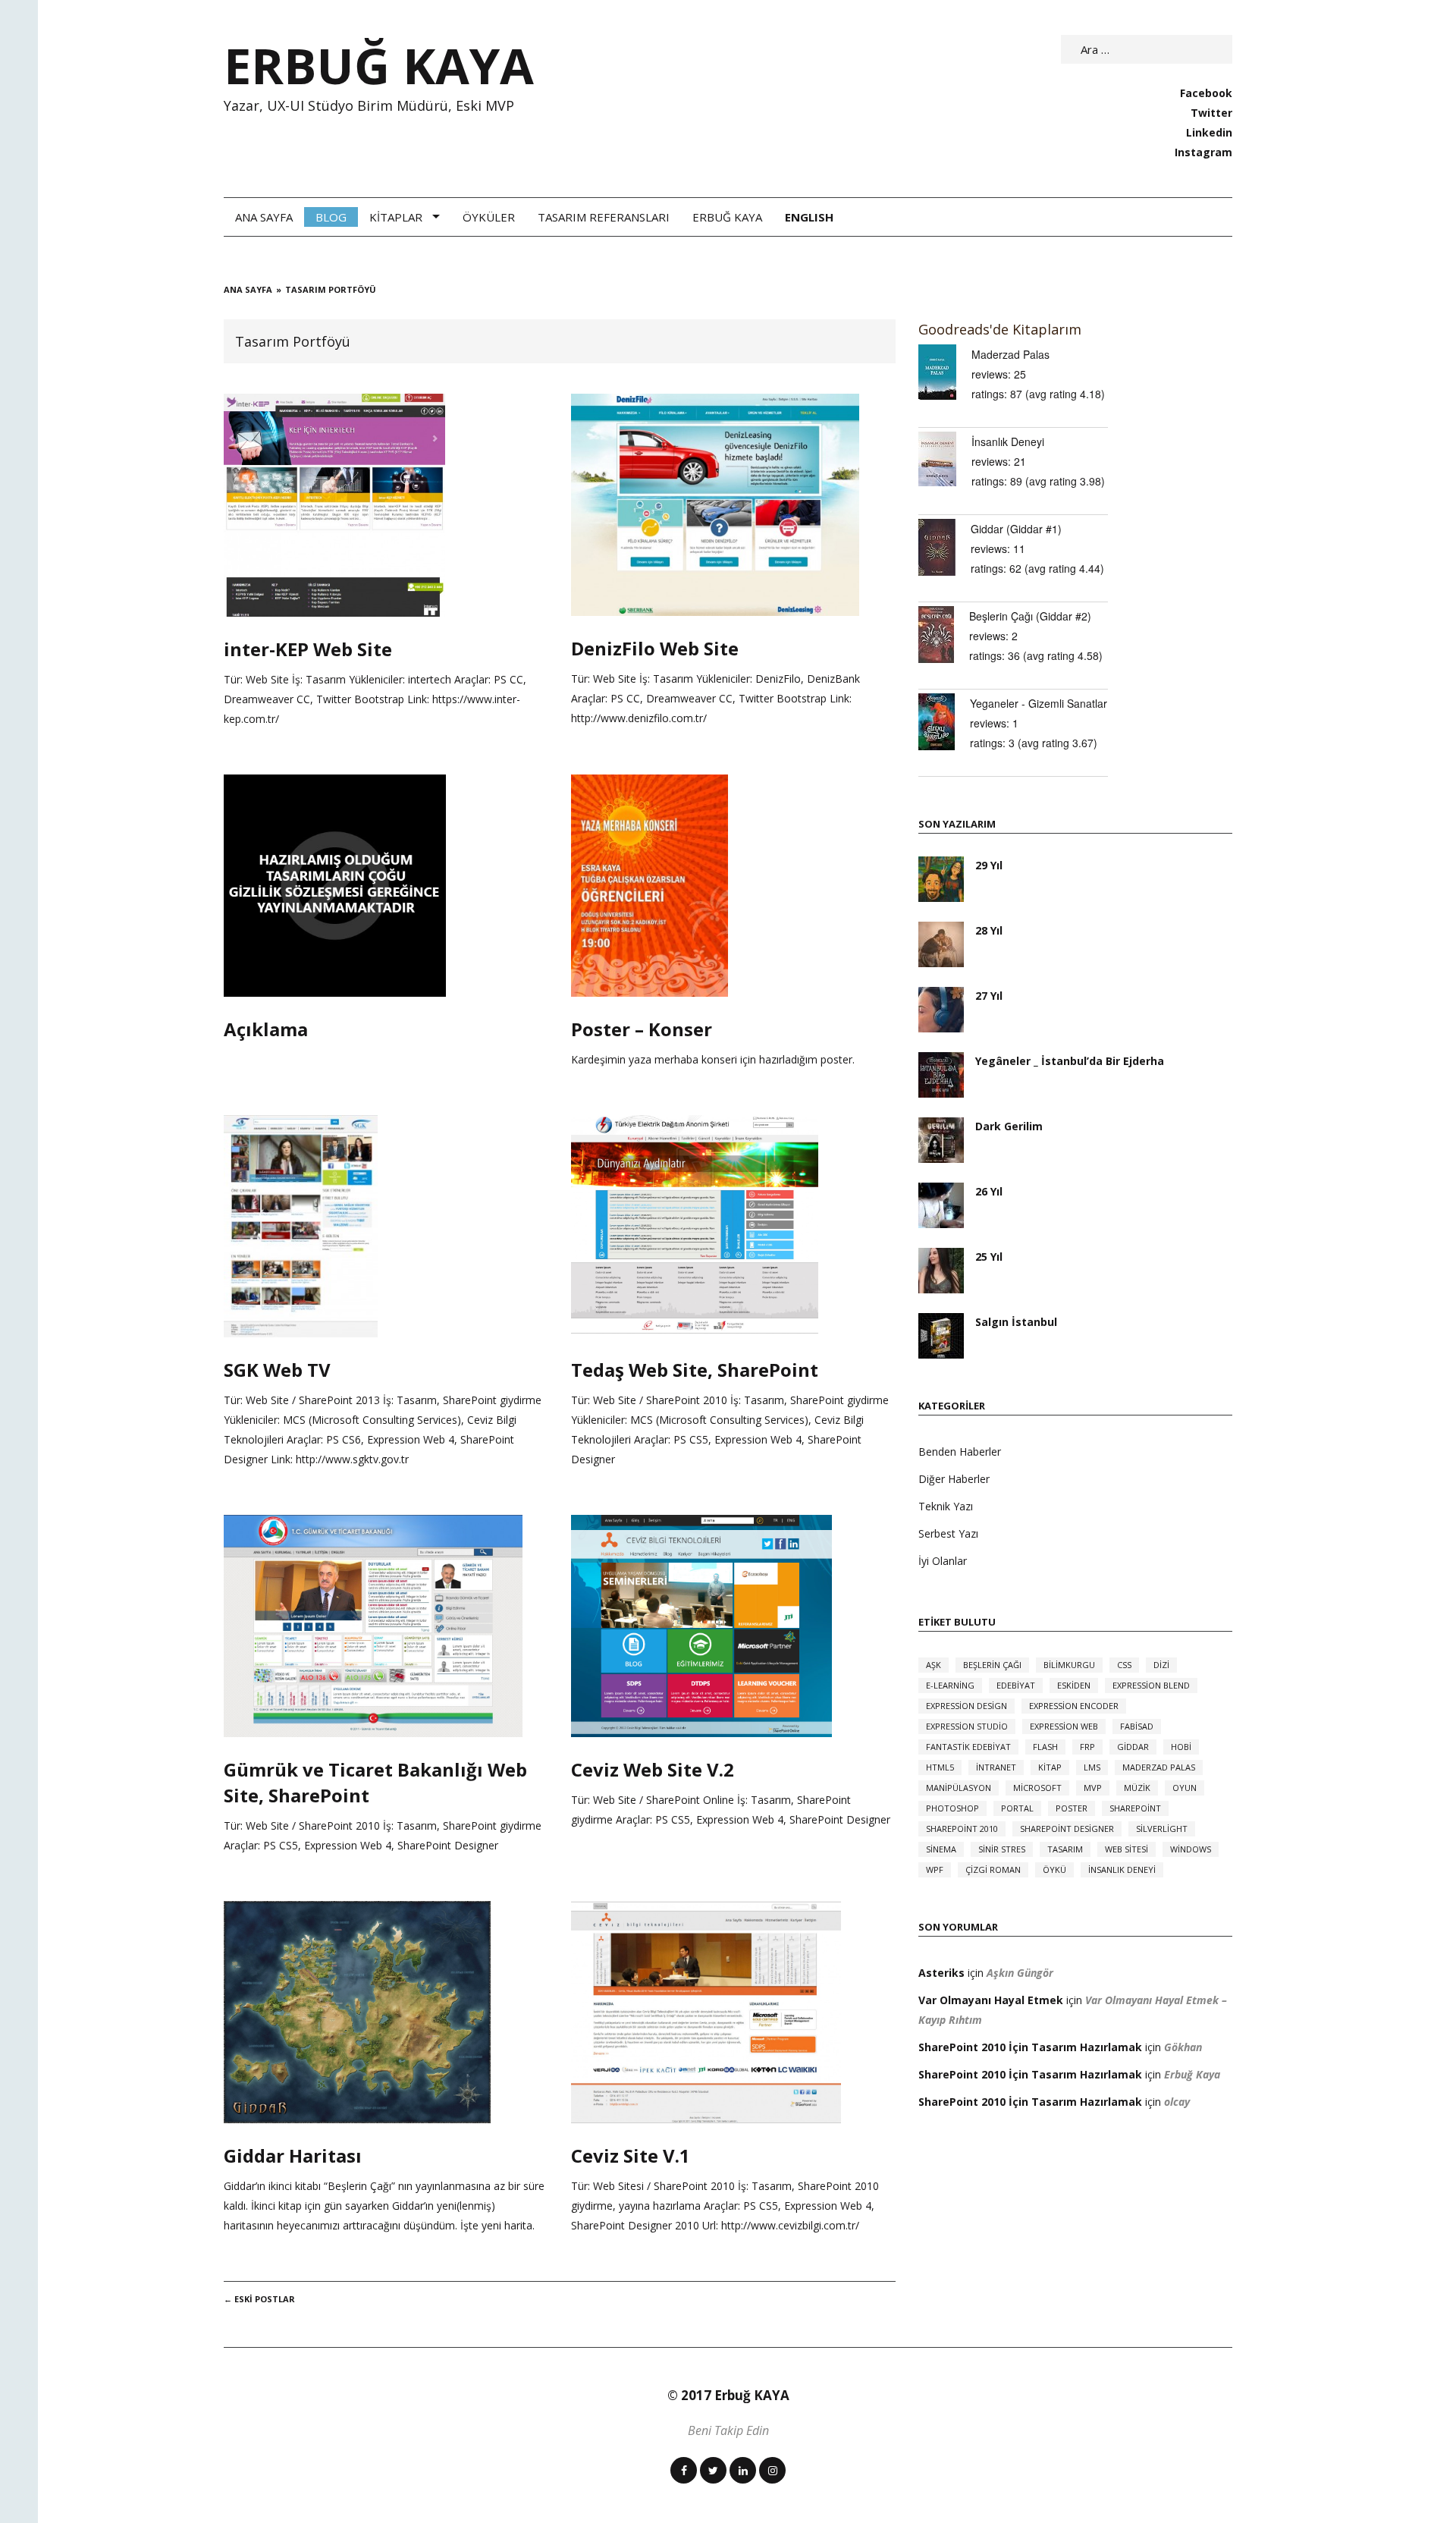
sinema (941, 1849)
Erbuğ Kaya (727, 217)
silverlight (1162, 1829)
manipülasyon (959, 1788)
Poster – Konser (642, 1029)
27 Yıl (989, 996)
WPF (935, 1869)
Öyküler (489, 217)
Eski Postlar (259, 2299)
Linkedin (1209, 132)
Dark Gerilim (1009, 1126)
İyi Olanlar (943, 1561)
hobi (1181, 1747)
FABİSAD (1137, 1726)
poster (1072, 1808)
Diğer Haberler (954, 1479)
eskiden (1074, 1685)
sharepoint (1135, 1808)
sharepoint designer (1067, 1829)
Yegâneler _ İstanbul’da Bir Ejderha (1070, 1061)
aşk (934, 1665)
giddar (1133, 1747)
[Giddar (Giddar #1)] (945, 547)
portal (1017, 1808)
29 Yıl (989, 865)
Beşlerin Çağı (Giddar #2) (1030, 616)
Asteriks (941, 1973)
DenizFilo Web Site (655, 648)
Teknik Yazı (946, 1506)
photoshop (952, 1808)
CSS (1124, 1665)
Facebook (1206, 93)
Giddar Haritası (293, 2155)
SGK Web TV (277, 1370)
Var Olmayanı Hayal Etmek (991, 2000)
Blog (331, 217)
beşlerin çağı (992, 1665)
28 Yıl (989, 930)
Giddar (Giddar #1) (1016, 529)
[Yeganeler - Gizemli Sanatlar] (944, 722)
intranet (996, 1767)
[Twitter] (713, 2470)
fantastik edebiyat (968, 1747)
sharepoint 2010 (962, 1829)
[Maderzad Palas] (945, 372)
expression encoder (1074, 1706)
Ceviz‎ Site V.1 (631, 2155)
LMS (1092, 1767)
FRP (1087, 1747)
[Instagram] (772, 2470)
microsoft (1037, 1788)
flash (1045, 1747)
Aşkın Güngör (1020, 1973)
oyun (1185, 1788)
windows (1191, 1849)
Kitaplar (396, 217)
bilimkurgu (1069, 1665)
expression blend (1151, 1685)
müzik (1137, 1788)
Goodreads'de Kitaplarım (1000, 329)
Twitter (1211, 113)
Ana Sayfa (264, 217)
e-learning (950, 1685)
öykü (1054, 1869)
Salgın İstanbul (1016, 1322)
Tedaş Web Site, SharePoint (695, 1370)
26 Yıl (989, 1191)
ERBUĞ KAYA (379, 65)
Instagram (1203, 152)
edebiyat (1016, 1685)
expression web (1064, 1726)
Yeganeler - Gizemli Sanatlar (1039, 703)
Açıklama (266, 1029)
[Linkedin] (743, 2470)
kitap (1050, 1767)
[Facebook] (684, 2470)
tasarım (1065, 1849)
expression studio (967, 1726)
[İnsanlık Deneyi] (945, 459)
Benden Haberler (960, 1452)
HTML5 (940, 1767)
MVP (1093, 1788)
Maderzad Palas (1010, 354)
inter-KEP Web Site (308, 649)
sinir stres (1002, 1849)
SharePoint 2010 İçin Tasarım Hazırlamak (1030, 2047)
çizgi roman (993, 1869)
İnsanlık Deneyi (1008, 441)
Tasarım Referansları (604, 217)
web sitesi (1127, 1849)
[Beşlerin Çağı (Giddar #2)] (944, 635)
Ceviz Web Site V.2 (653, 1769)
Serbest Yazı (948, 1533)
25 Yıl (989, 1257)
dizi (1161, 1665)
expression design (966, 1706)
